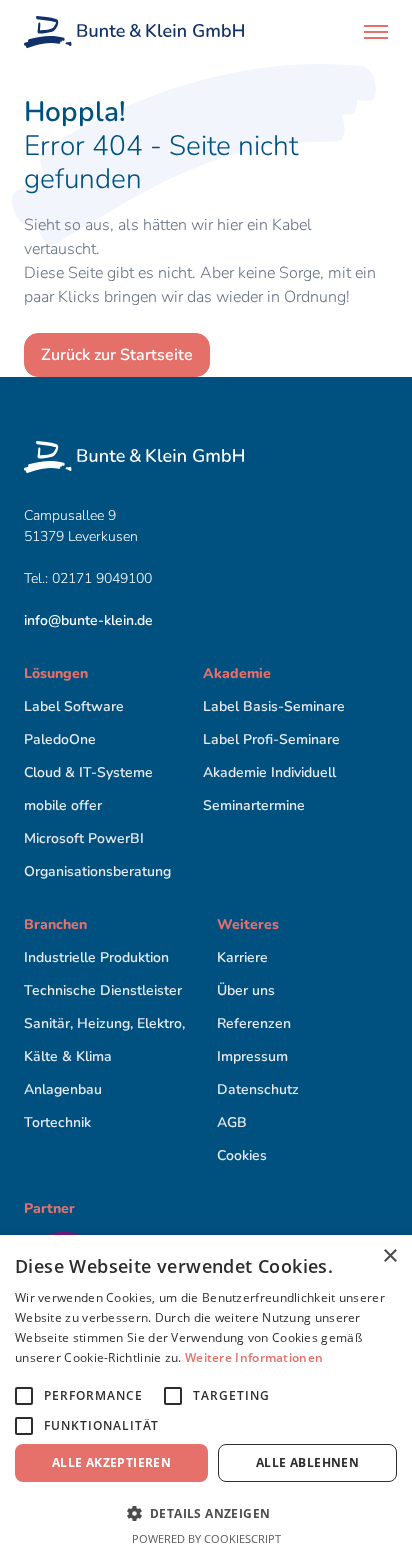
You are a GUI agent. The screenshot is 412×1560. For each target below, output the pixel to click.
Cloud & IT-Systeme (88, 772)
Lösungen (56, 673)
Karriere (242, 957)
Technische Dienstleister (103, 990)
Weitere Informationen (254, 1357)
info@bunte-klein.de (88, 620)
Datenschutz (258, 1089)
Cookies (242, 1155)
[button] (376, 32)
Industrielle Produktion (96, 957)
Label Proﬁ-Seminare (271, 739)
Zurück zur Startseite (117, 355)
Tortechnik (57, 1122)
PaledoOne (60, 739)
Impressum (252, 1056)
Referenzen (254, 1023)
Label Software (74, 706)
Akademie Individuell (269, 772)
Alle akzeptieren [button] (111, 1462)
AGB (232, 1122)
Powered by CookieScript (206, 1538)
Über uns (246, 990)
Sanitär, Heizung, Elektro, (104, 1023)
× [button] (389, 1256)
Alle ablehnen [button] (307, 1462)
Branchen (55, 924)
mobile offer (63, 805)
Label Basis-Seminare (274, 706)
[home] (134, 32)
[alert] (206, 1397)
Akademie (237, 673)
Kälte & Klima (68, 1056)
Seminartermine (254, 805)
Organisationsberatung (97, 871)
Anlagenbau (63, 1089)
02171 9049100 (104, 578)
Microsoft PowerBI (84, 838)
